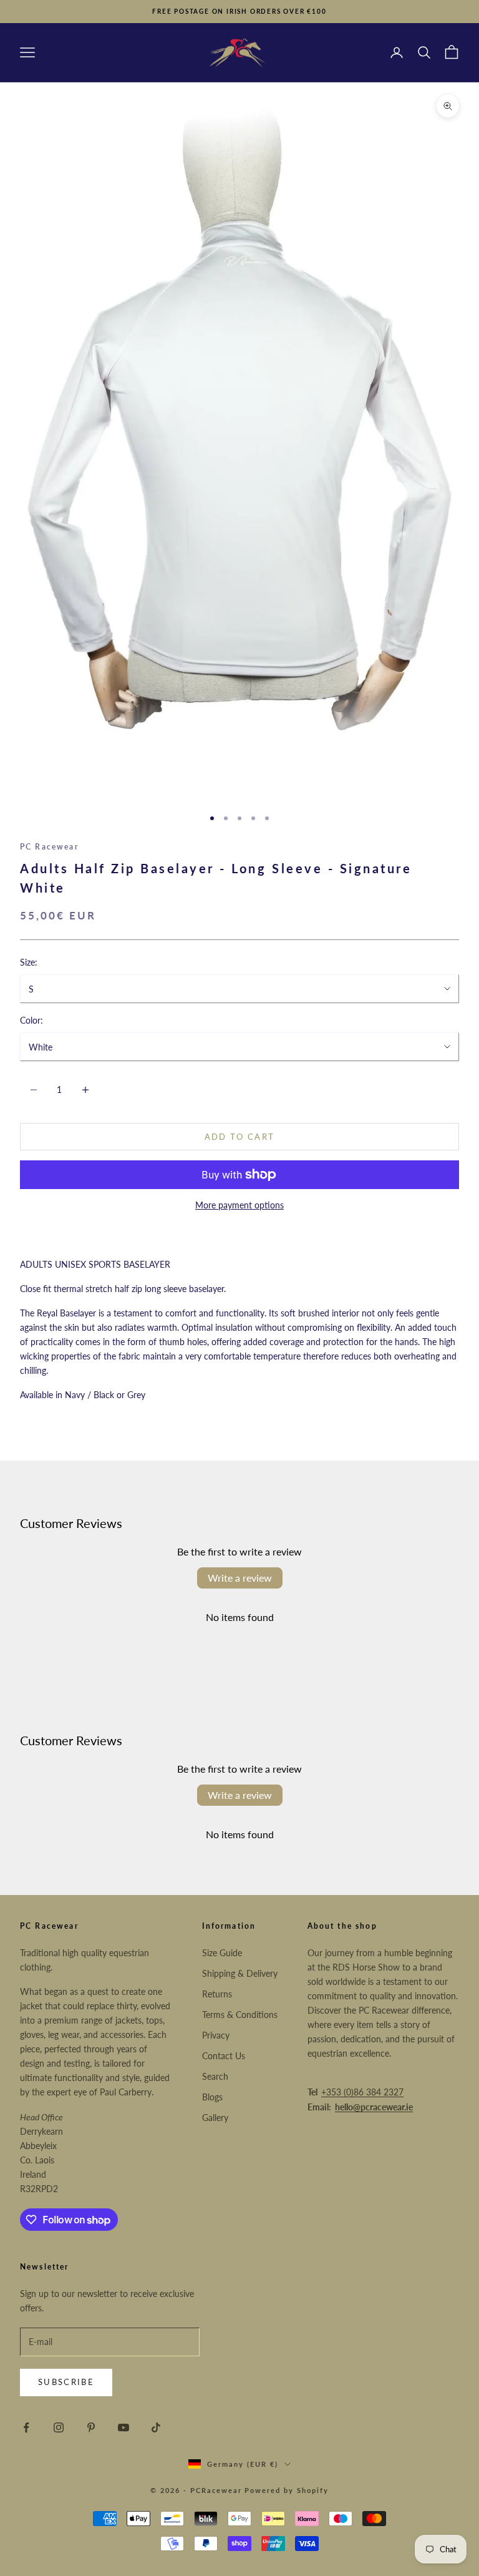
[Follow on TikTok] (156, 2427)
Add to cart (240, 1137)
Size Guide (222, 1953)
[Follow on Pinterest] (91, 2427)
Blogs (212, 2097)
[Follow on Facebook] (26, 2427)
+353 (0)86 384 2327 (362, 2092)
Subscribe (66, 2382)
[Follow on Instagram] (59, 2427)
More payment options (239, 1205)
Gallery (215, 2118)
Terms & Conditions (240, 2015)
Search (215, 2076)
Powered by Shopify (287, 2490)
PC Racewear (49, 847)
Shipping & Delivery (240, 1973)
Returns (217, 1994)
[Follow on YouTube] (123, 2427)
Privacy (216, 2035)
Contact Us (224, 2056)
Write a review (240, 1578)
